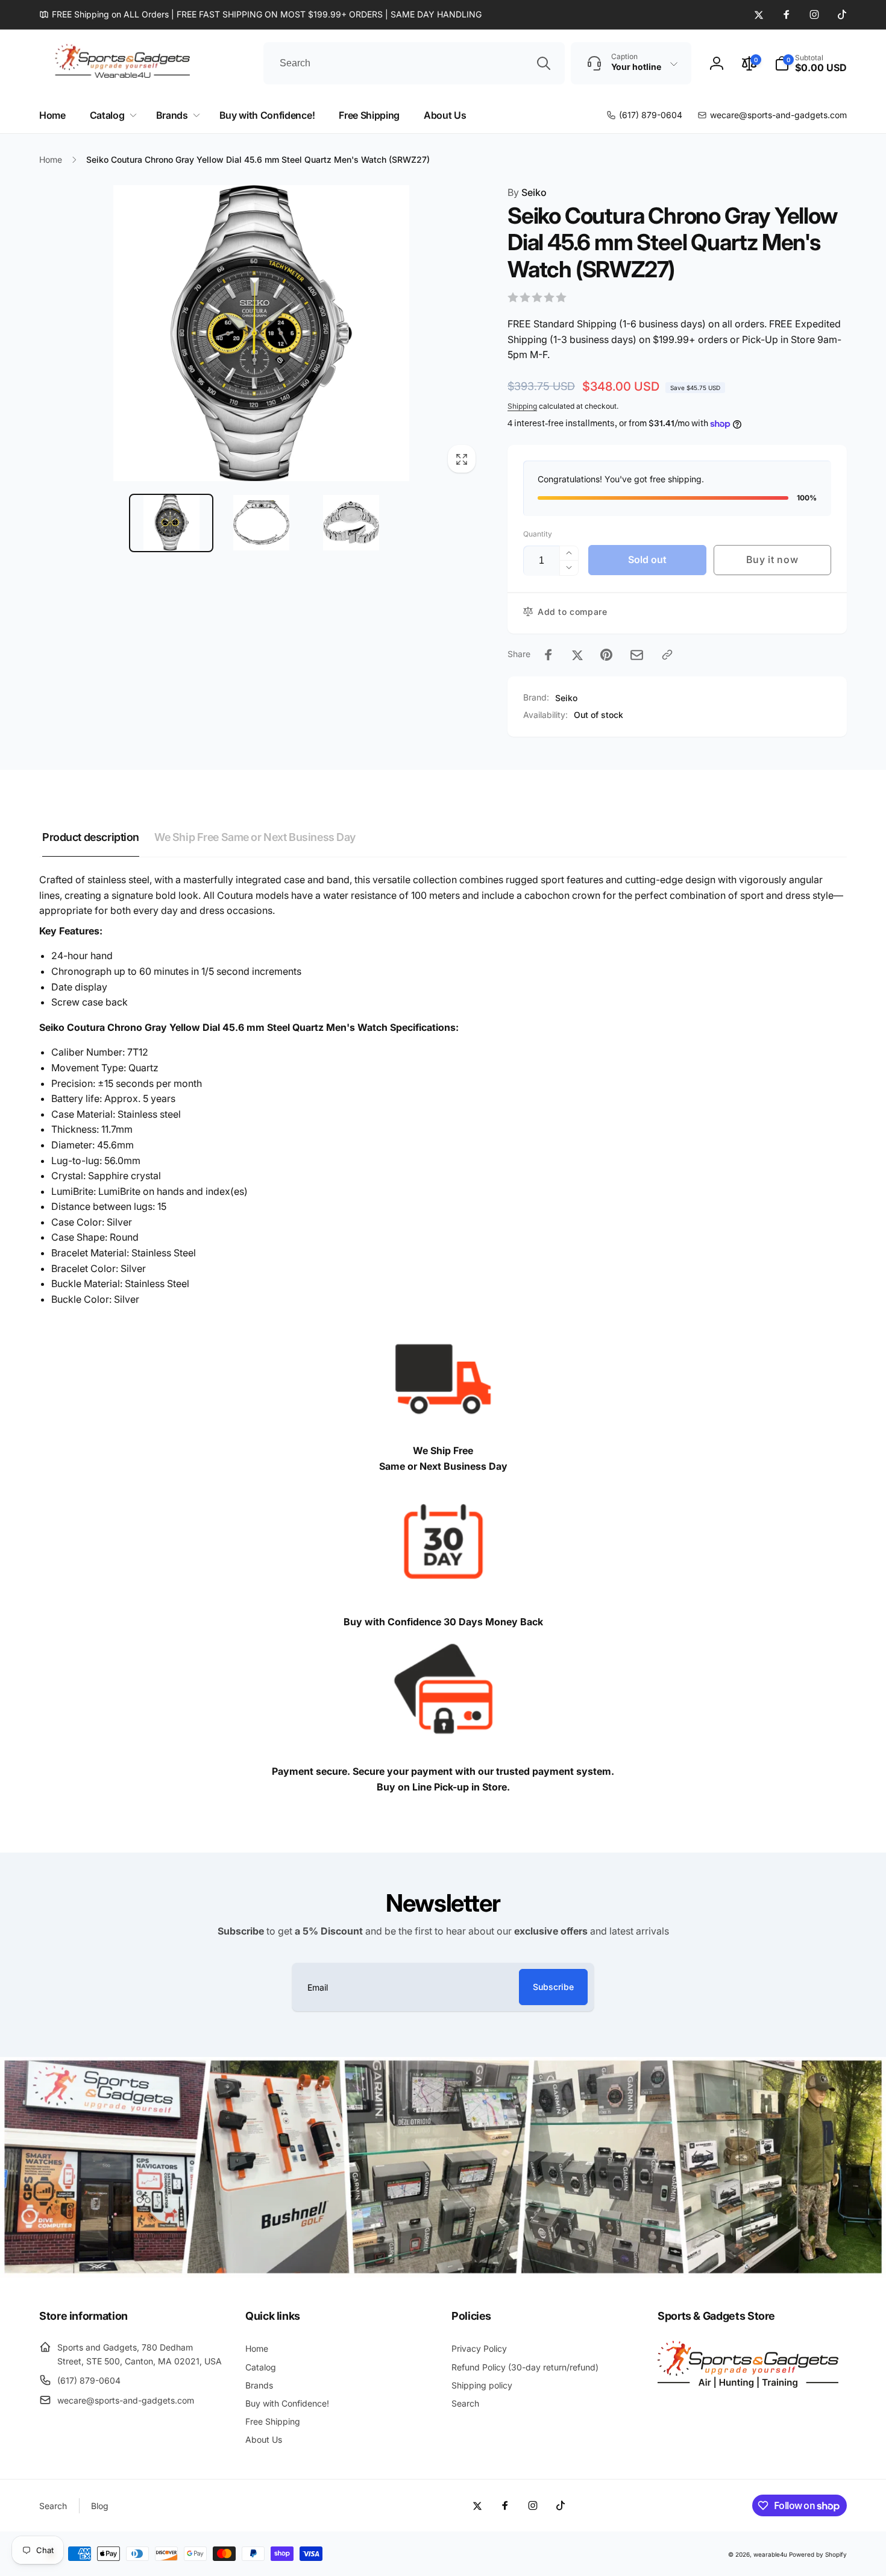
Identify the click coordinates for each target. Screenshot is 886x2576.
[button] (811, 63)
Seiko (527, 192)
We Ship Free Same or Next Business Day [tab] (255, 837)
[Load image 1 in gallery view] (171, 523)
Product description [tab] (91, 837)
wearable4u (770, 2554)
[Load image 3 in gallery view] (351, 523)
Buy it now (772, 559)
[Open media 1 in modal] (261, 333)
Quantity (538, 534)
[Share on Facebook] (548, 655)
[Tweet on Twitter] (577, 655)
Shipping (522, 406)
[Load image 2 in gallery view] (261, 523)
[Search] (544, 63)
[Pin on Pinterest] (606, 655)
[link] (260, 14)
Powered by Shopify (818, 2554)
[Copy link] (667, 655)
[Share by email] (637, 655)
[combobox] (414, 63)
